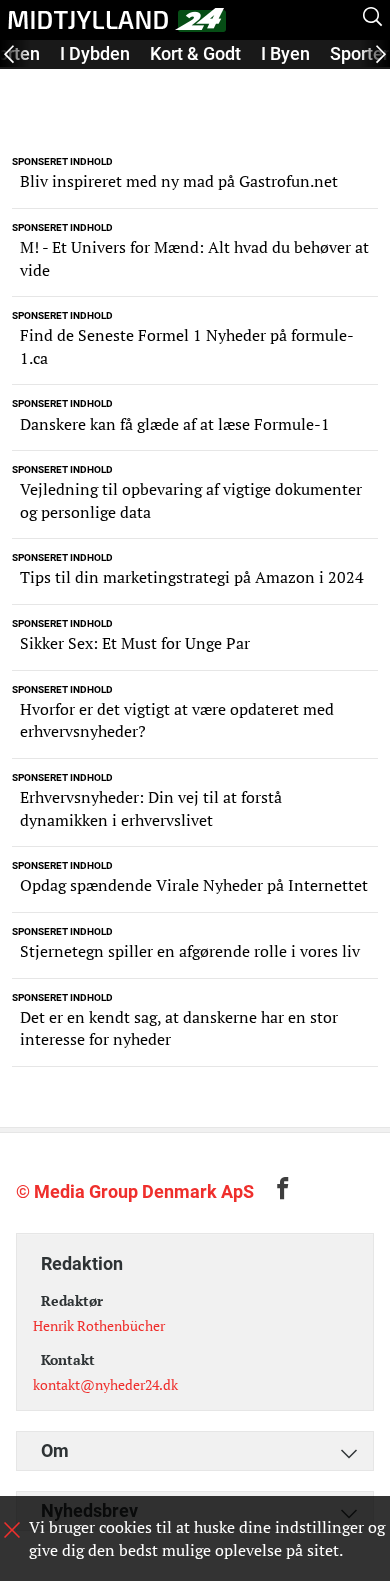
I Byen (285, 53)
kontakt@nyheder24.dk (105, 1384)
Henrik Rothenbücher (99, 1325)
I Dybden (95, 53)
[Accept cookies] (12, 1530)
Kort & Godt (195, 53)
